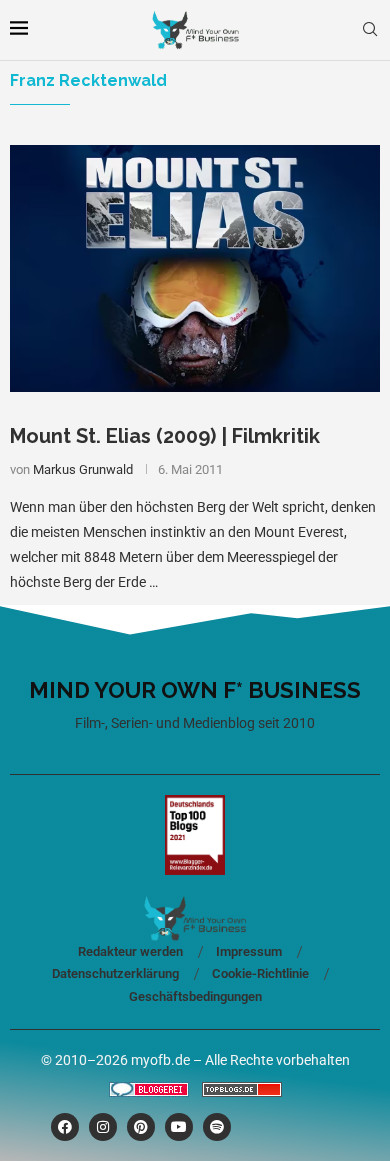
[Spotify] (217, 1127)
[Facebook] (65, 1127)
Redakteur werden (130, 951)
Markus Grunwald (83, 469)
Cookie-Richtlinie (260, 973)
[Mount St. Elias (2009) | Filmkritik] (195, 268)
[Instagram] (103, 1127)
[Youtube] (179, 1127)
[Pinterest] (141, 1127)
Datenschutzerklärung (115, 973)
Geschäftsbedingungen (195, 996)
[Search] (370, 30)
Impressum (249, 951)
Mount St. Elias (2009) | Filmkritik (165, 436)
